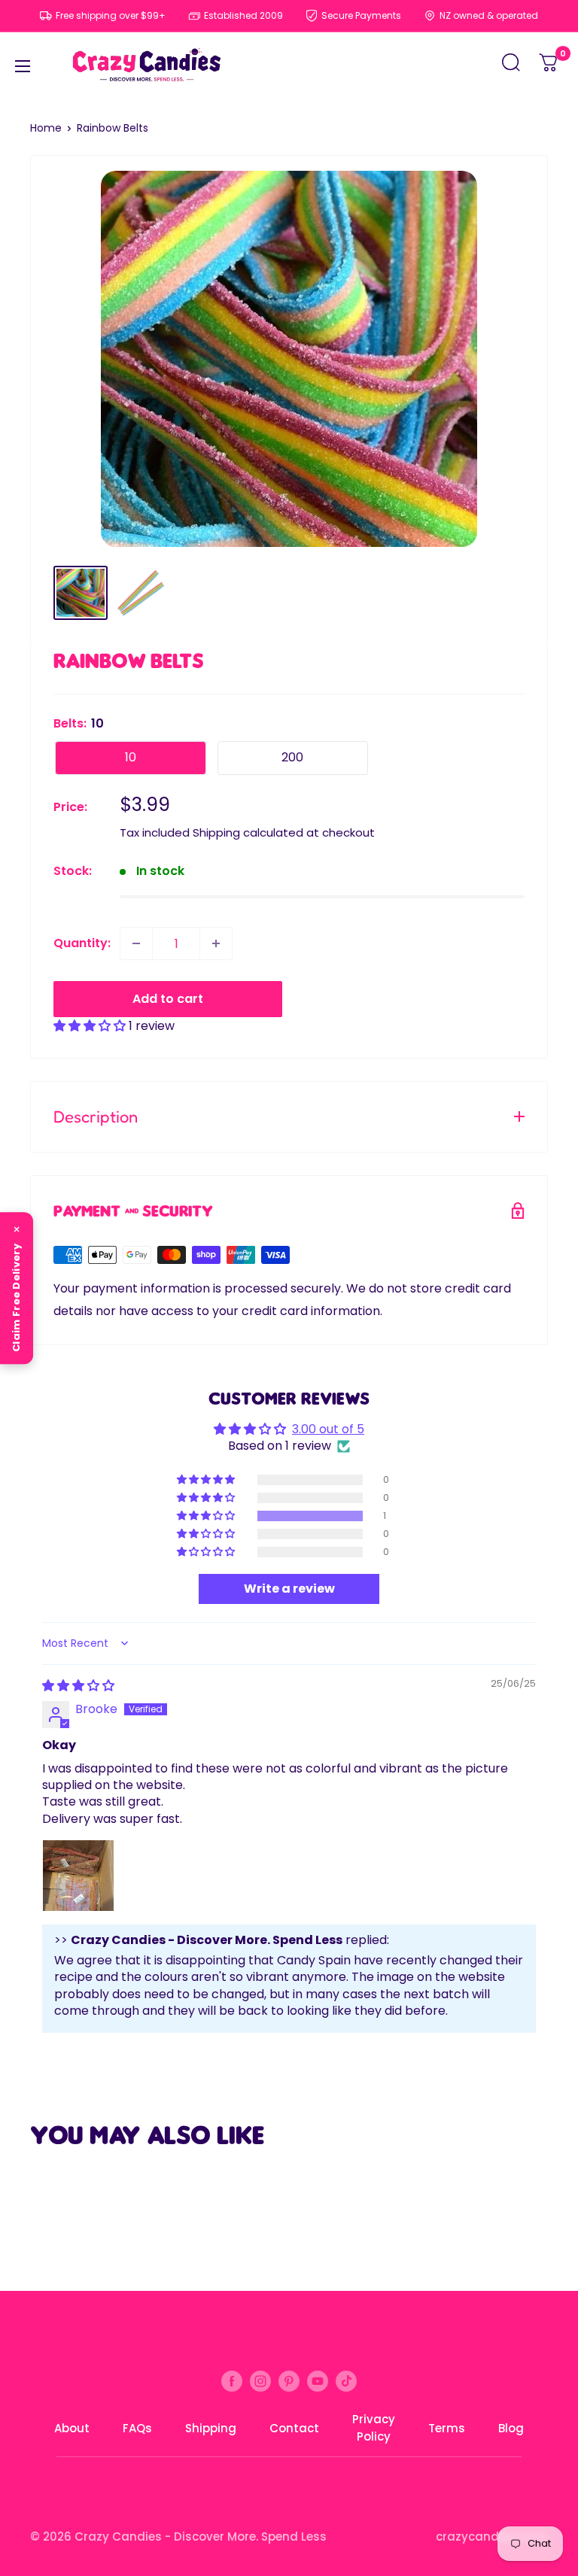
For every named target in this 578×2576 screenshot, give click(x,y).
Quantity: (82, 943)
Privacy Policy (374, 2428)
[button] (91, 1026)
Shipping (211, 2428)
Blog (511, 2428)
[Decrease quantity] (136, 943)
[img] (78, 1686)
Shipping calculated (248, 832)
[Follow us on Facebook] (232, 2380)
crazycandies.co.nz (492, 2537)
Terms (447, 2428)
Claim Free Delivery (16, 1298)
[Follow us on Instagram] (260, 2380)
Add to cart (168, 999)
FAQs (137, 2428)
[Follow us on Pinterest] (289, 2380)
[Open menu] (23, 66)
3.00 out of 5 (328, 1429)
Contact (294, 2428)
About (72, 2428)
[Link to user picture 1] (78, 1876)
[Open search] (511, 67)
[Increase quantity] (216, 943)
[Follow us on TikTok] (346, 2380)
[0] (549, 67)
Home (46, 128)
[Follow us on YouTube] (318, 2380)
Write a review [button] (289, 1589)
